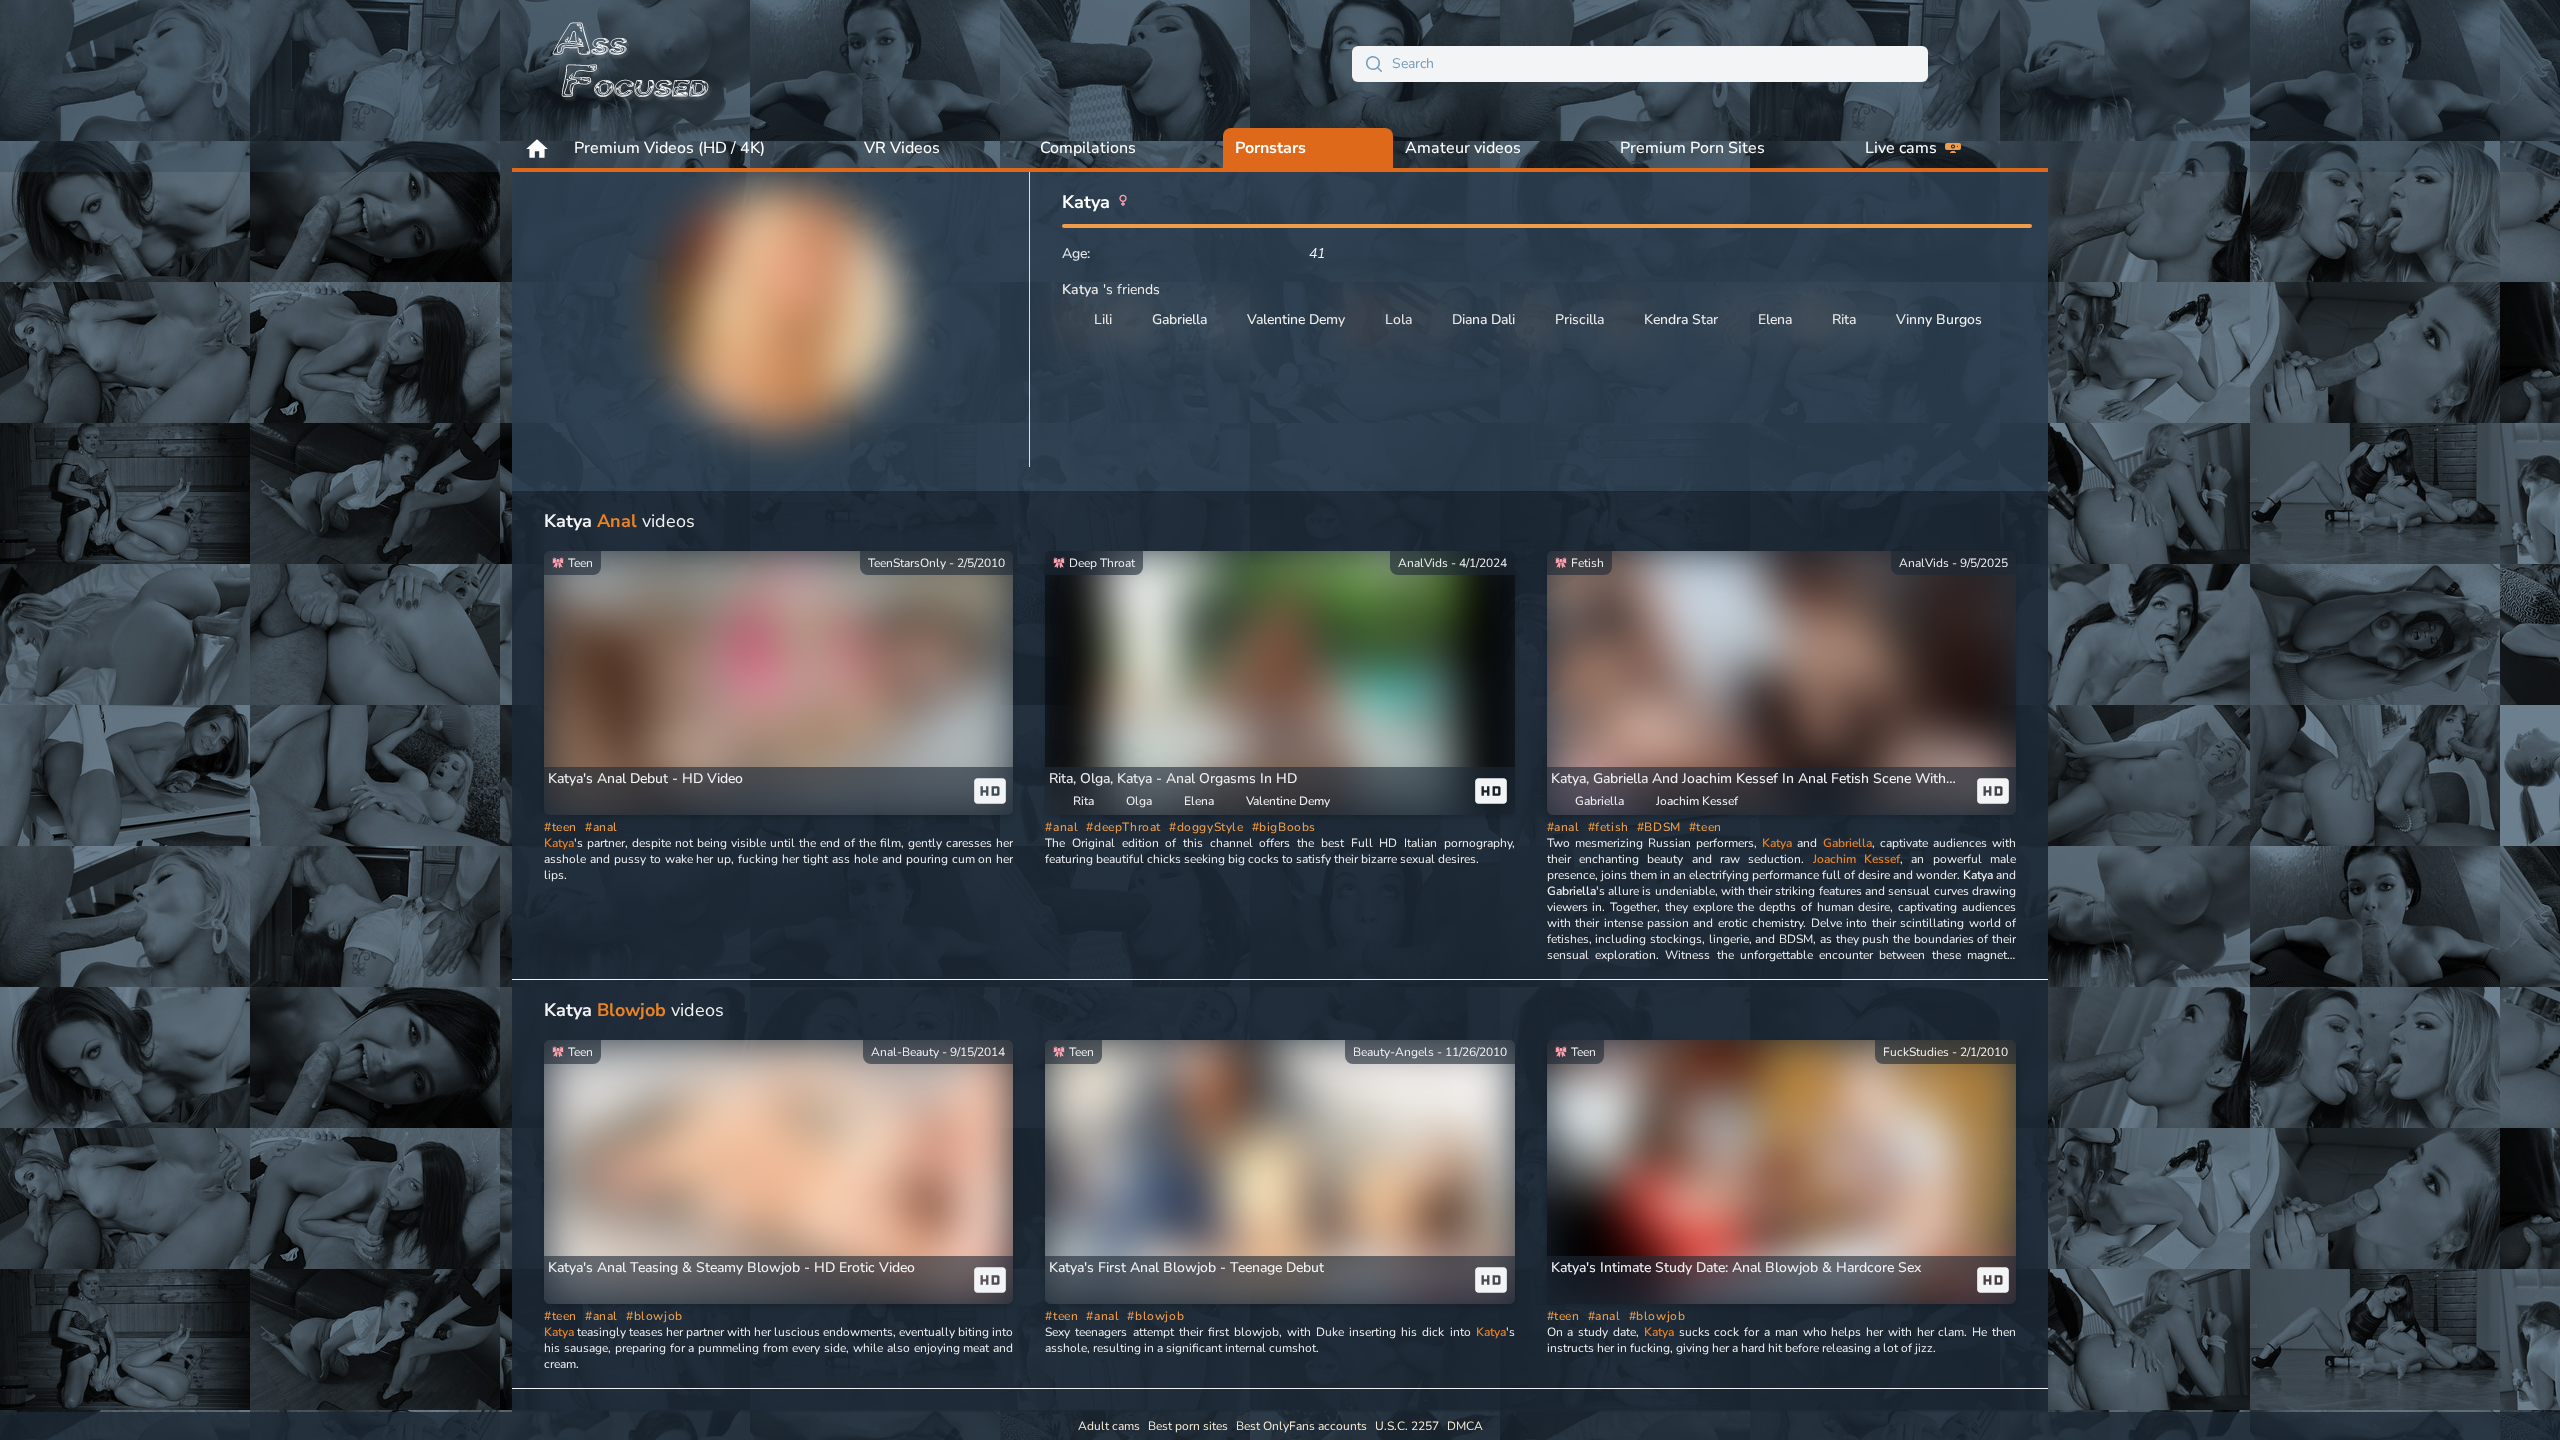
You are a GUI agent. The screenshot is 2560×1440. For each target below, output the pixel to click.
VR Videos (902, 148)
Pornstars (1270, 148)
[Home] (632, 64)
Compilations (1088, 148)
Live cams (1901, 148)
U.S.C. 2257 (1407, 1426)
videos (619, 521)
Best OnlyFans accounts (1301, 1426)
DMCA (1465, 1426)
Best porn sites (1188, 1426)
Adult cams (1109, 1426)
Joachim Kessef (1856, 859)
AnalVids (1423, 563)
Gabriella (1847, 843)
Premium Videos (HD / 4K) (669, 148)
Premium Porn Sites (1692, 148)
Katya (559, 843)
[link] (778, 683)
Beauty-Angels (1393, 1052)
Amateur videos (1463, 148)
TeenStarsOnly (907, 563)
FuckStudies (1916, 1052)
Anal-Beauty (905, 1052)
